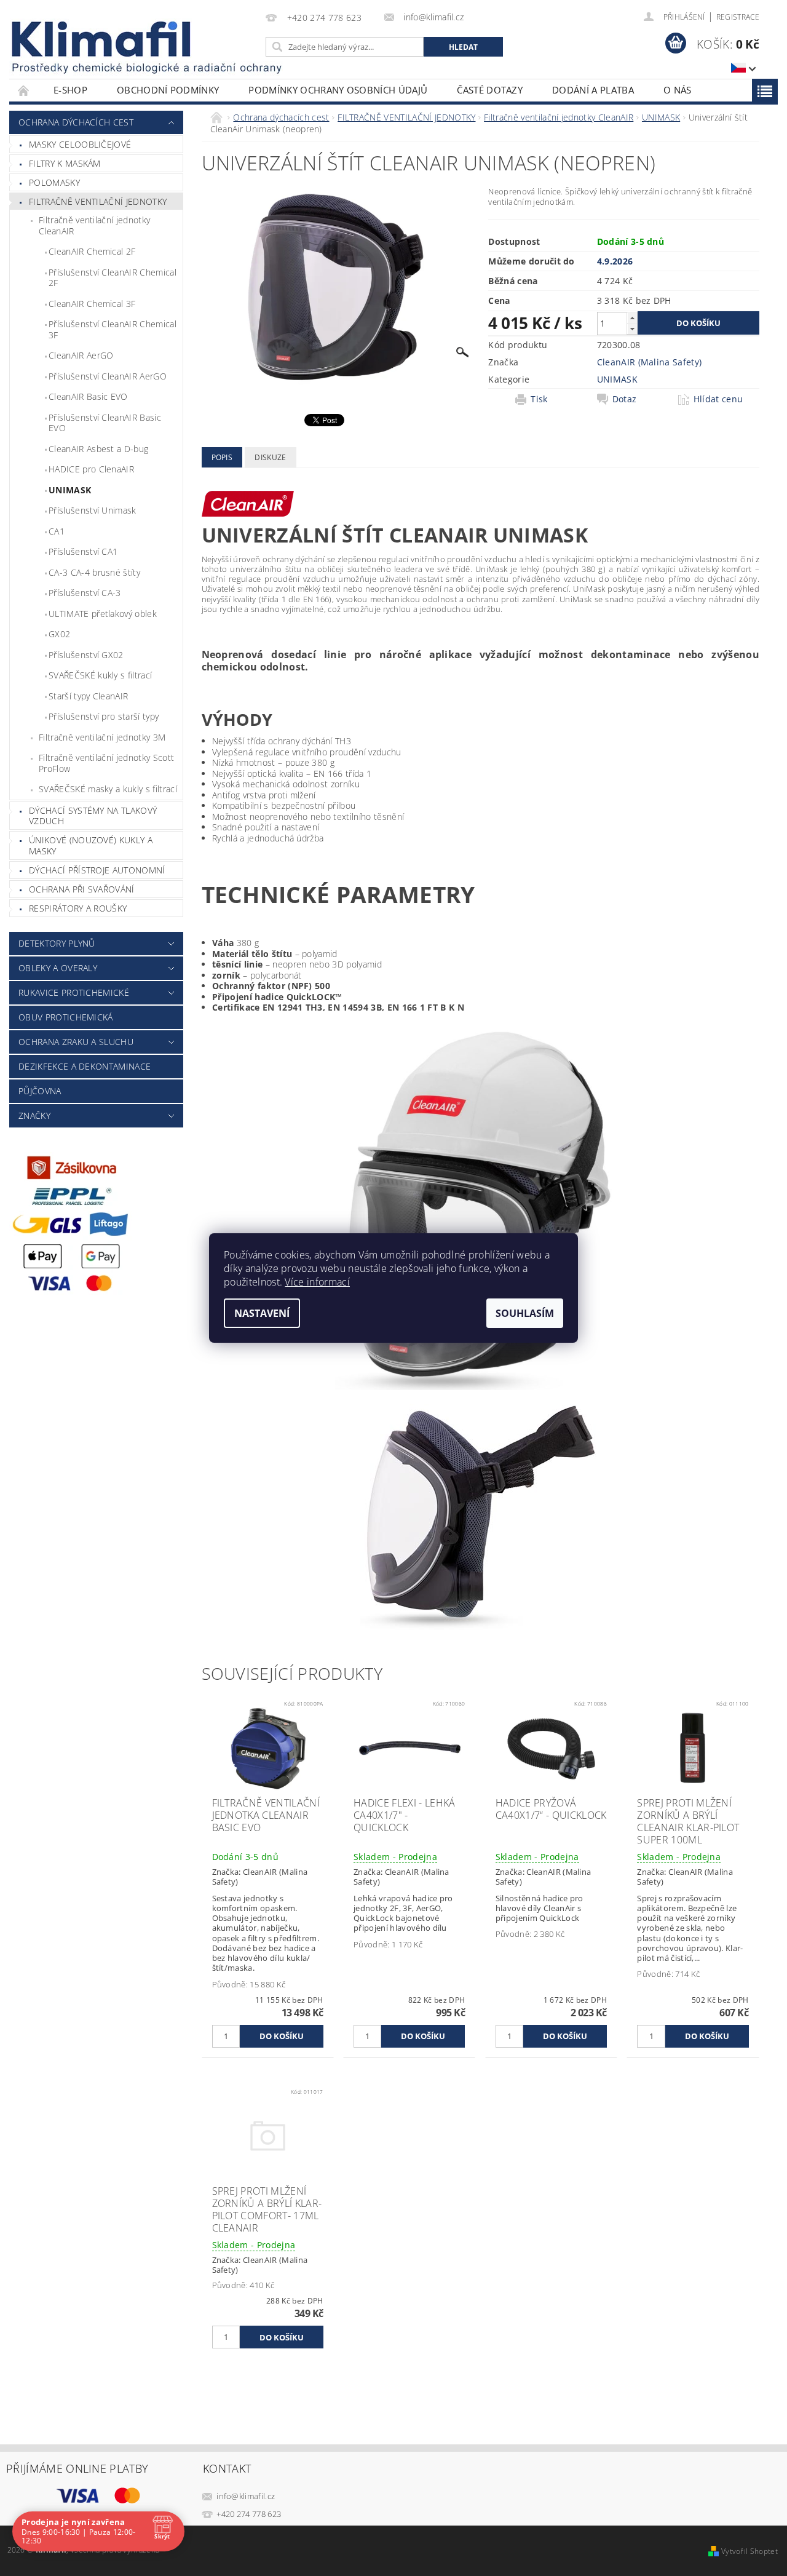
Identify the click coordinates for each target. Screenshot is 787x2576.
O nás (678, 90)
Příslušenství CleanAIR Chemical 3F (113, 329)
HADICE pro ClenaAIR (91, 469)
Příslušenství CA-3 (85, 593)
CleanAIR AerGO (81, 355)
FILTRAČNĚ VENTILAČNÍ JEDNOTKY (98, 201)
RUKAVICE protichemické (74, 992)
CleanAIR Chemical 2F (92, 251)
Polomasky (54, 182)
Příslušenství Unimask (93, 510)
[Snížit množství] (632, 329)
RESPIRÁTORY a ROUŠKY (78, 908)
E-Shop (70, 90)
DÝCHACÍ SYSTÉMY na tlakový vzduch (93, 816)
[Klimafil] (102, 39)
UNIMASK (70, 490)
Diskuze (270, 457)
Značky (34, 1115)
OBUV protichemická (66, 1017)
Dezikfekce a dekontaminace (85, 1066)
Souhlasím (525, 1313)
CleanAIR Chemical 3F (92, 304)
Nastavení (262, 1313)
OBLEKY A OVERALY (58, 968)
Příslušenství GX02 (86, 655)
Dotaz (625, 399)
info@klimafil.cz (246, 2496)
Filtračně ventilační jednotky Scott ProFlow (106, 763)
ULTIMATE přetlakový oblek (103, 614)
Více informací (317, 1282)
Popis (222, 457)
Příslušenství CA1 (83, 551)
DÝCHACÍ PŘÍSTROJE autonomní (97, 870)
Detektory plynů (57, 943)
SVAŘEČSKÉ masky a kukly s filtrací (108, 789)
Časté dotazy (490, 90)
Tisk (539, 399)
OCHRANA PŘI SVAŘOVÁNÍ (82, 889)
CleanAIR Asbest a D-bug (98, 449)
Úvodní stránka (24, 90)
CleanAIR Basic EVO (88, 396)
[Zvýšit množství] (632, 318)
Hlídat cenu (718, 399)
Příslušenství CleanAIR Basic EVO (105, 423)
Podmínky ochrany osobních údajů (338, 90)
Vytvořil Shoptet (749, 2551)
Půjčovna (40, 1091)
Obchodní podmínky (168, 90)
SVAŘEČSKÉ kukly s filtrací (100, 675)
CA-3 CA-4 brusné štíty (94, 572)
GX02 (59, 634)
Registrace (738, 17)
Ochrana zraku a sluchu (76, 1042)
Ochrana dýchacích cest (76, 122)
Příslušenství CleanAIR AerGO (108, 376)
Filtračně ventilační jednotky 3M (102, 737)
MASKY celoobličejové (80, 144)
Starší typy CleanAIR (88, 696)
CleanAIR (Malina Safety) (650, 362)
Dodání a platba (593, 90)
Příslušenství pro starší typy (104, 716)
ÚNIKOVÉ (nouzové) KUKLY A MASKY (91, 845)
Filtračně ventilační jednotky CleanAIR (94, 225)
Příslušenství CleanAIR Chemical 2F (113, 278)
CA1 (57, 531)
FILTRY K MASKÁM (65, 163)
